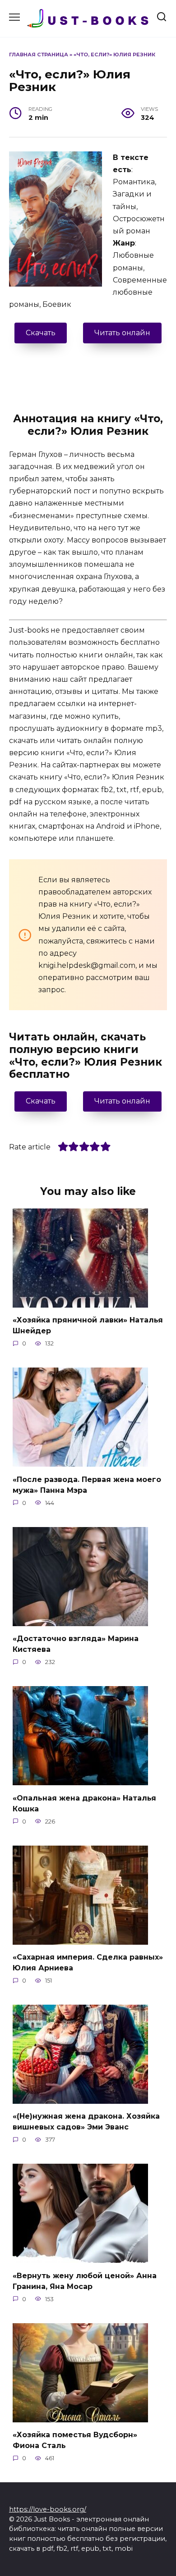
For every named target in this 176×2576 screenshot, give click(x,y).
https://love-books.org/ (48, 2509)
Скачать (41, 333)
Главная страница (39, 55)
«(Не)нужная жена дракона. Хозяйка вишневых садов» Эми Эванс (86, 2122)
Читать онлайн (122, 333)
